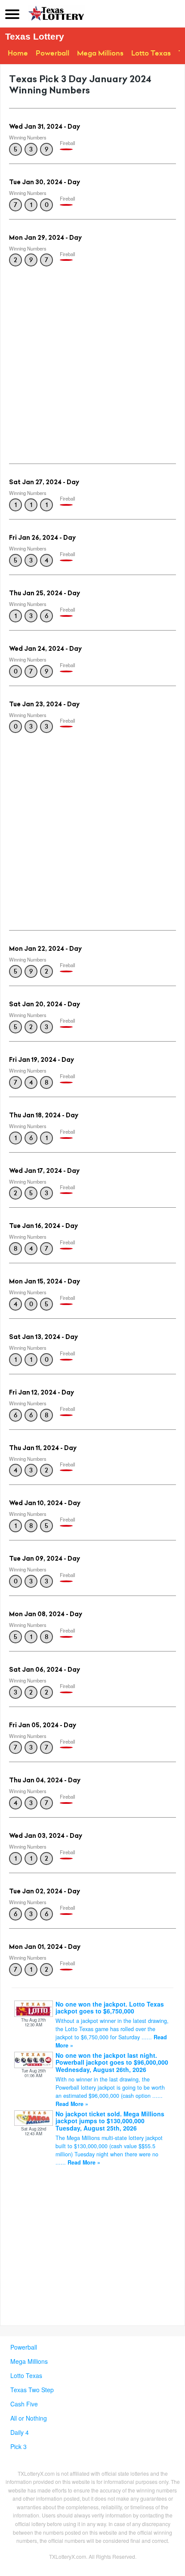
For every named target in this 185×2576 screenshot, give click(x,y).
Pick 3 (18, 2446)
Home (18, 53)
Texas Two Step (32, 2390)
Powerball (52, 53)
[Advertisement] (92, 362)
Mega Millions (100, 53)
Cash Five (24, 2404)
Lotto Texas (151, 53)
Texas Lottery (35, 36)
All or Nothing (29, 2418)
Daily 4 (20, 2432)
